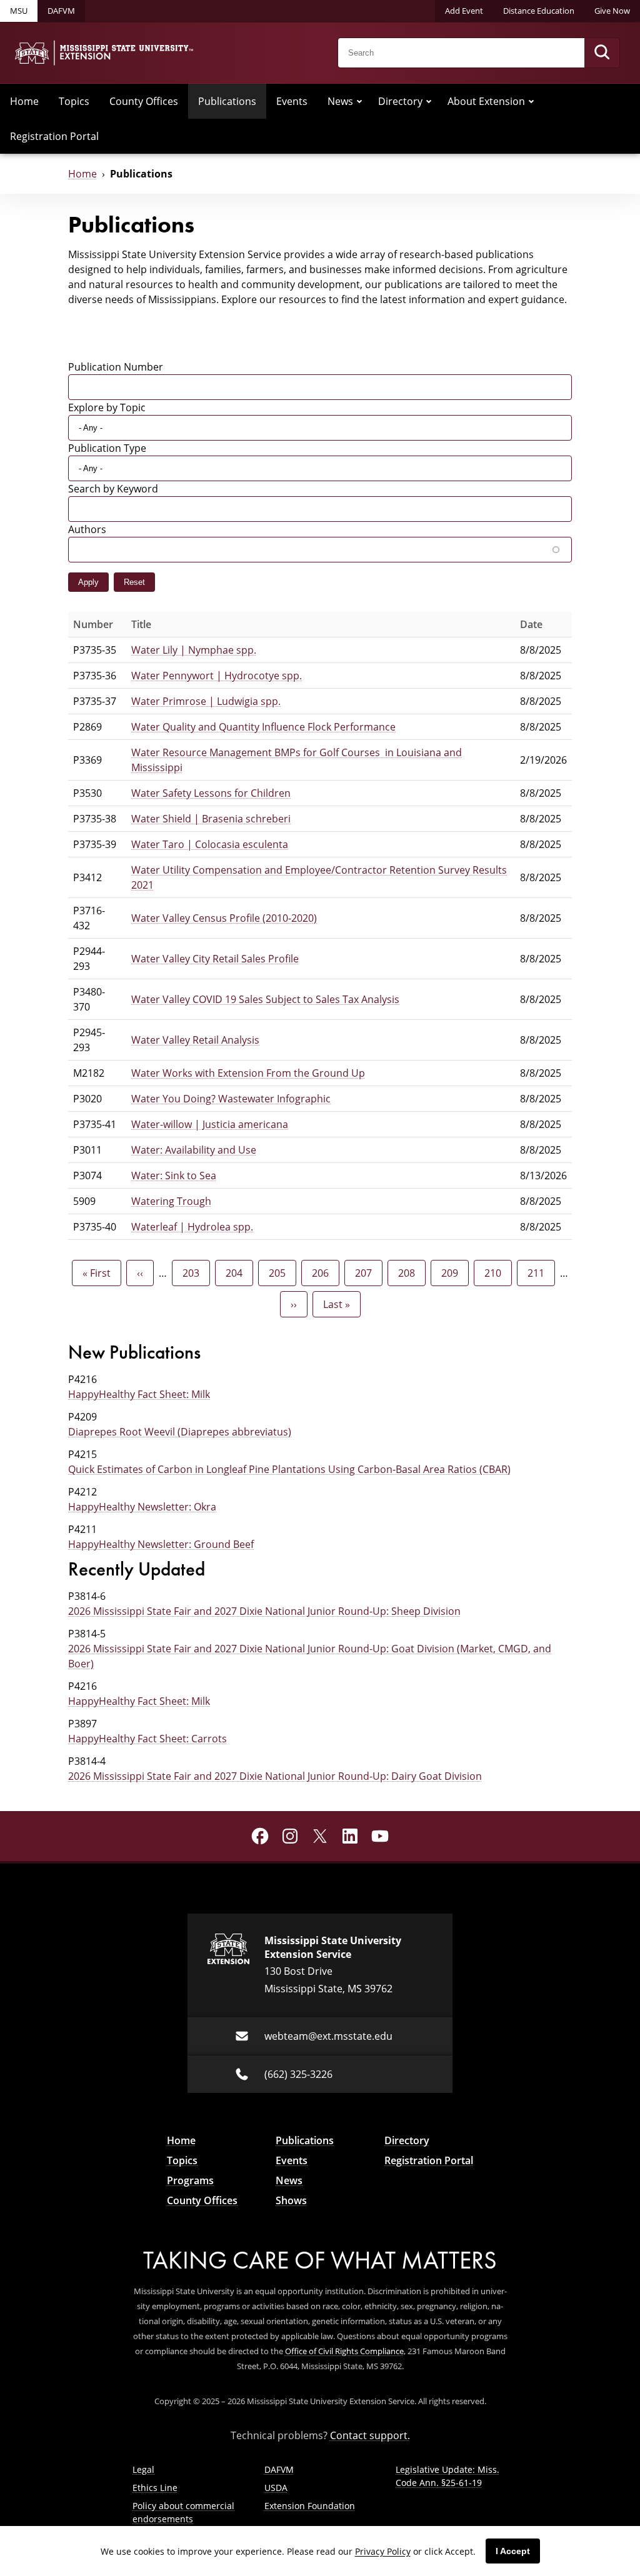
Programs (190, 2180)
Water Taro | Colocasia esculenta (210, 844)
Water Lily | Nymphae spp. (194, 650)
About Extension (486, 101)
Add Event (464, 11)
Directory (400, 101)
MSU (19, 11)
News (340, 101)
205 (280, 1273)
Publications (227, 101)
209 (453, 1273)
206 (323, 1273)
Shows (291, 2200)
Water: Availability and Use (194, 1150)
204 (237, 1273)
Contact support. (370, 2435)
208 (410, 1273)
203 (194, 1273)
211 (539, 1273)
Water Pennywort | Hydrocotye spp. (217, 675)
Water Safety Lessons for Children (211, 793)
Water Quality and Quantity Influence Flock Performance (263, 726)
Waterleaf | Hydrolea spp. (192, 1226)
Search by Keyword (113, 488)
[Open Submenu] (359, 101)
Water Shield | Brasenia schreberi (211, 818)
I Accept (513, 2551)
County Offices (144, 101)
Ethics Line (155, 2488)
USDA (276, 2488)
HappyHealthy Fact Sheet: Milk (139, 1394)
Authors (87, 529)
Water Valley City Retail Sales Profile (215, 958)
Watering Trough (171, 1201)
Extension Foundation (310, 2506)
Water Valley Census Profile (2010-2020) (224, 918)
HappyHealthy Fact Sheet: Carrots (147, 1738)
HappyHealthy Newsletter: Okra (142, 1506)
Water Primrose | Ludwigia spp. (206, 701)
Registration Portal (54, 136)
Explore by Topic (107, 407)
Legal (143, 2469)
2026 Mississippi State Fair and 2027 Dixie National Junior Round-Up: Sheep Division (264, 1611)
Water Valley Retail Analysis (195, 1040)
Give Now (612, 11)
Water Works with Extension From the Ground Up (248, 1073)
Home (24, 101)
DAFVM (61, 11)
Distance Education (539, 11)
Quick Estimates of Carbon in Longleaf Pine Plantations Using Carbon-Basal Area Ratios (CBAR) (289, 1469)
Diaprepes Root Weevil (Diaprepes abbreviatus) (180, 1431)
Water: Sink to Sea (174, 1175)
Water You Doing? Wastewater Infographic (231, 1098)
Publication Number (116, 367)
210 (496, 1273)
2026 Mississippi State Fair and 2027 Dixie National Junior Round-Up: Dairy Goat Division (275, 1776)
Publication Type (107, 448)
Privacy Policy (383, 2551)
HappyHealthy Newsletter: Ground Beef (161, 1544)
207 (367, 1273)
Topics (74, 101)
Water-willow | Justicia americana (210, 1124)
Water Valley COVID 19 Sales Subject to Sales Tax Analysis (265, 999)
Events (292, 101)
